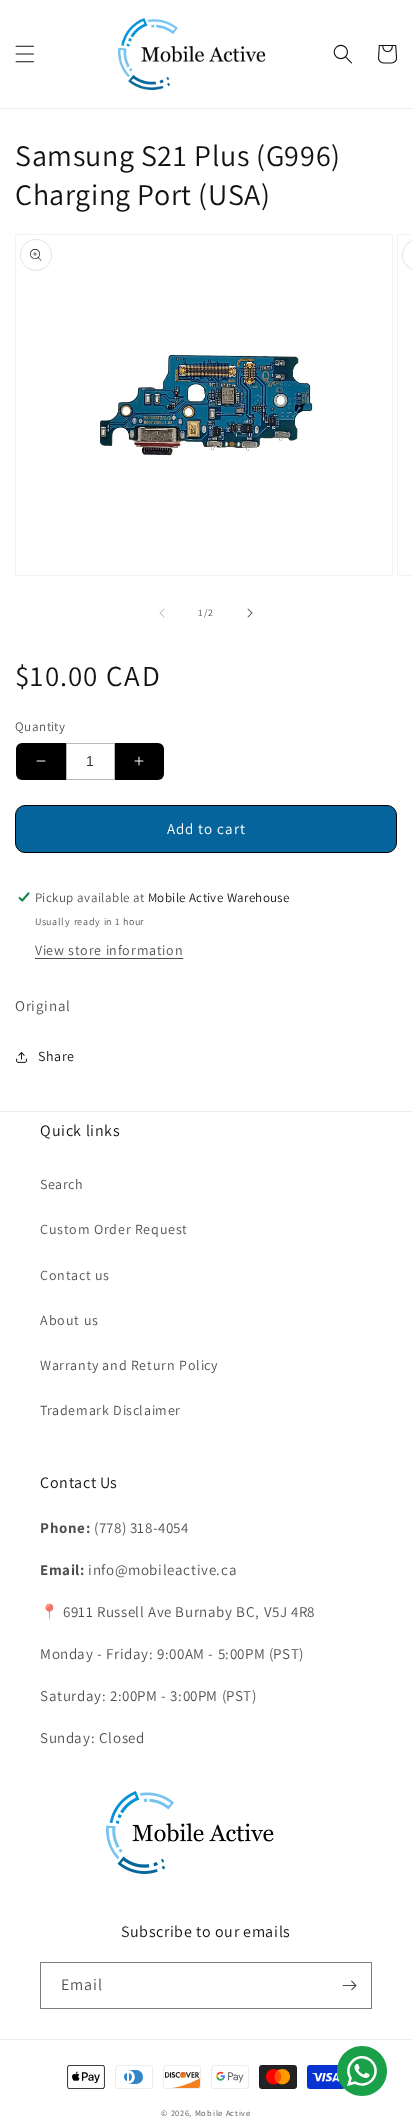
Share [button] (56, 1056)
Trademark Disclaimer (110, 1410)
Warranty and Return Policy (129, 1365)
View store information (109, 950)
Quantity (40, 726)
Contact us (75, 1275)
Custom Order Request (114, 1229)
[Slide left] (162, 613)
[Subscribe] (349, 1985)
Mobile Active (223, 2112)
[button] (25, 54)
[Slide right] (250, 613)
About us (69, 1320)
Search (62, 1184)
